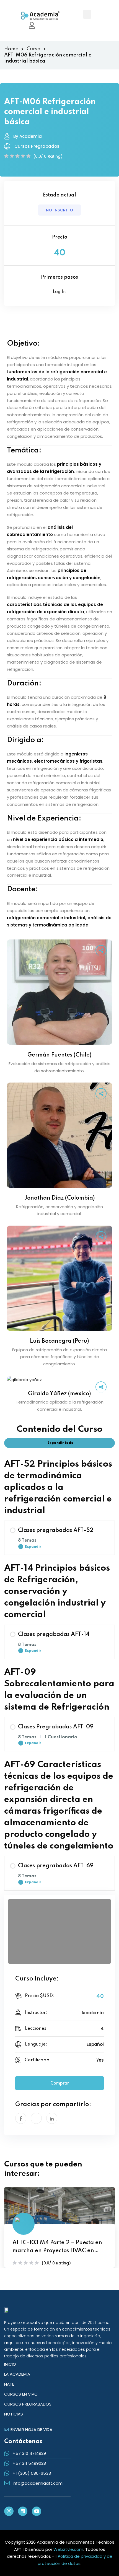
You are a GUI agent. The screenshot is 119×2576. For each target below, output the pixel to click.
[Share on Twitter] (36, 2118)
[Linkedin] (23, 2511)
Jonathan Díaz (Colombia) (60, 1198)
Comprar (60, 2083)
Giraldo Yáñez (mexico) (59, 1394)
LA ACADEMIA (17, 2374)
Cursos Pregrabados (37, 146)
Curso (33, 49)
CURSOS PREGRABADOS (28, 2404)
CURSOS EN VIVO (21, 2394)
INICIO (10, 2364)
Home (11, 49)
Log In (59, 292)
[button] (87, 14)
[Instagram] (9, 2511)
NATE (9, 2384)
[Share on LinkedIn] (52, 2118)
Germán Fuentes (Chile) (59, 1055)
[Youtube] (37, 2511)
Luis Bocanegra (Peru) (59, 1341)
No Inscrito (60, 210)
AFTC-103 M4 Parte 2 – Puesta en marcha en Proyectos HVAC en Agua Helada (57, 2248)
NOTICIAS (14, 2414)
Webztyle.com (68, 2549)
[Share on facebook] (21, 2118)
